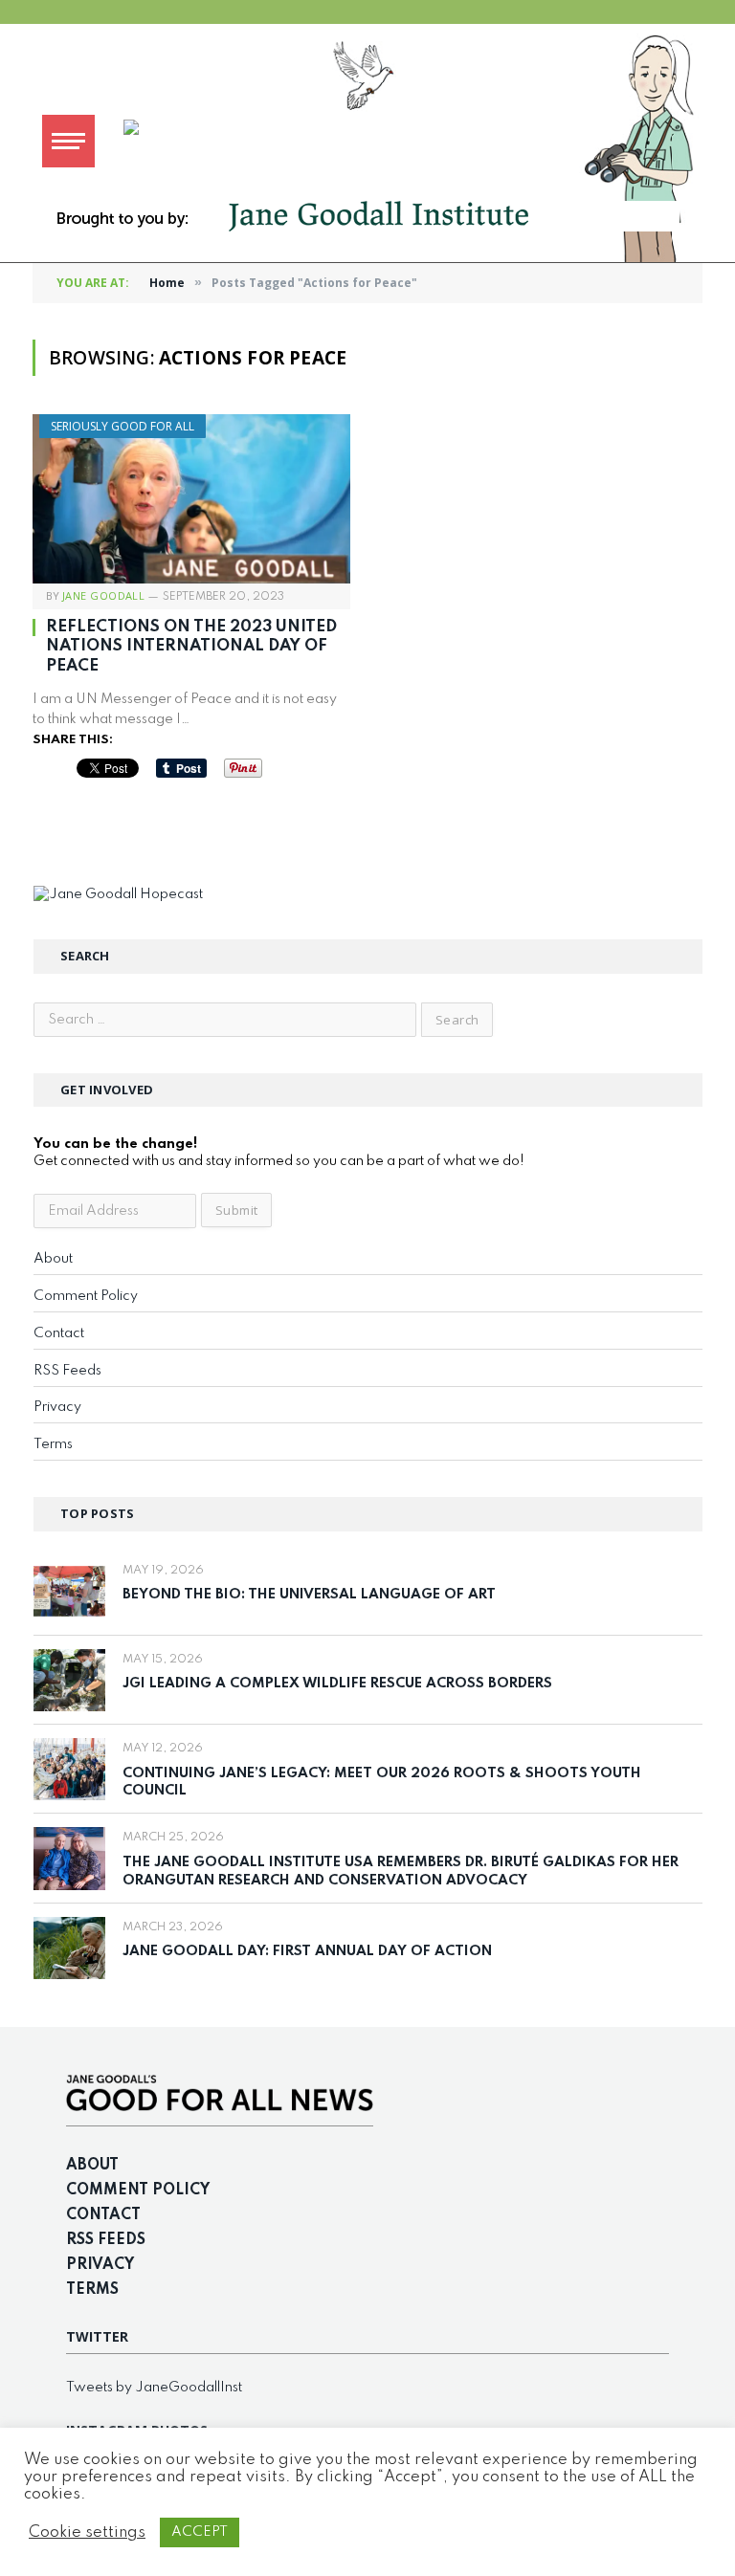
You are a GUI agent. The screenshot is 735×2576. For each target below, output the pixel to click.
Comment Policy (86, 1296)
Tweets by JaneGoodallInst (154, 2388)
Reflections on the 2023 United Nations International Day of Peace (191, 647)
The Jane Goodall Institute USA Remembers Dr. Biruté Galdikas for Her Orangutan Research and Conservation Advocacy (401, 1871)
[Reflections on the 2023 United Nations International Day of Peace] (191, 499)
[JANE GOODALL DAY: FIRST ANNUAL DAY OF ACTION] (69, 1948)
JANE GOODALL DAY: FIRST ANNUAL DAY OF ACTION (307, 1951)
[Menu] (68, 141)
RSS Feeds (67, 1371)
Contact (59, 1333)
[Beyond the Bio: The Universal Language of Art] (69, 1591)
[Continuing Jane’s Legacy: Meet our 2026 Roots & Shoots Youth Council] (69, 1769)
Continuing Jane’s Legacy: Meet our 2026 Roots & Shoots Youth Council (382, 1783)
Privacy (57, 1407)
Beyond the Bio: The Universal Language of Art (309, 1595)
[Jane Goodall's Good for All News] (421, 141)
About (53, 1259)
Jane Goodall (103, 595)
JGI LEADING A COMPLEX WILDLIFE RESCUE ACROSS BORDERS (337, 1684)
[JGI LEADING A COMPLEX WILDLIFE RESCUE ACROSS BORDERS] (69, 1680)
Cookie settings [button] (87, 2532)
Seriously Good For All (122, 426)
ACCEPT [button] (200, 2532)
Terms (53, 1444)
